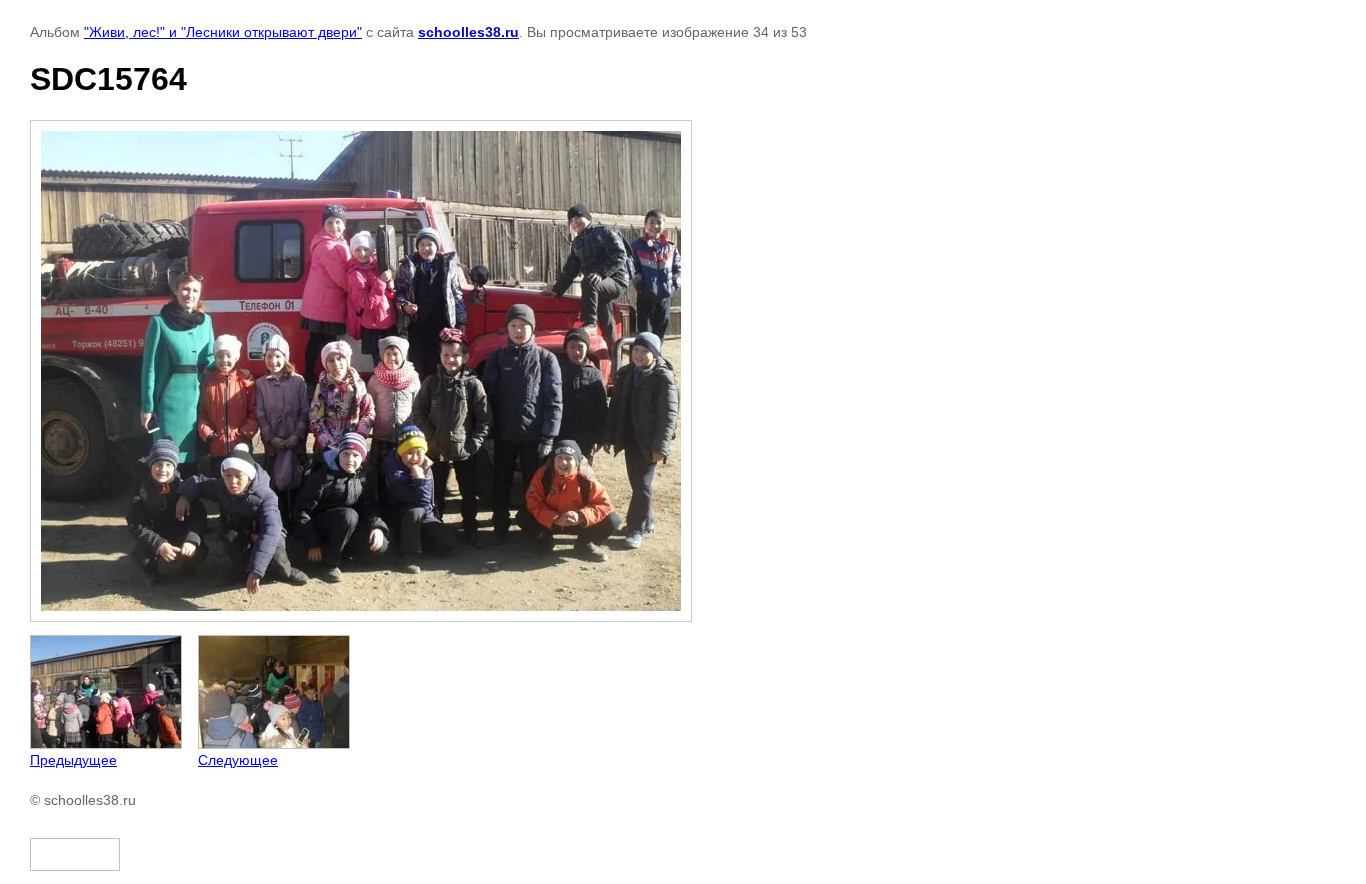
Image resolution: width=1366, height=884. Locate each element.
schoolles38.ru (468, 32)
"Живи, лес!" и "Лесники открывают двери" (223, 32)
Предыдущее (73, 760)
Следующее (238, 760)
